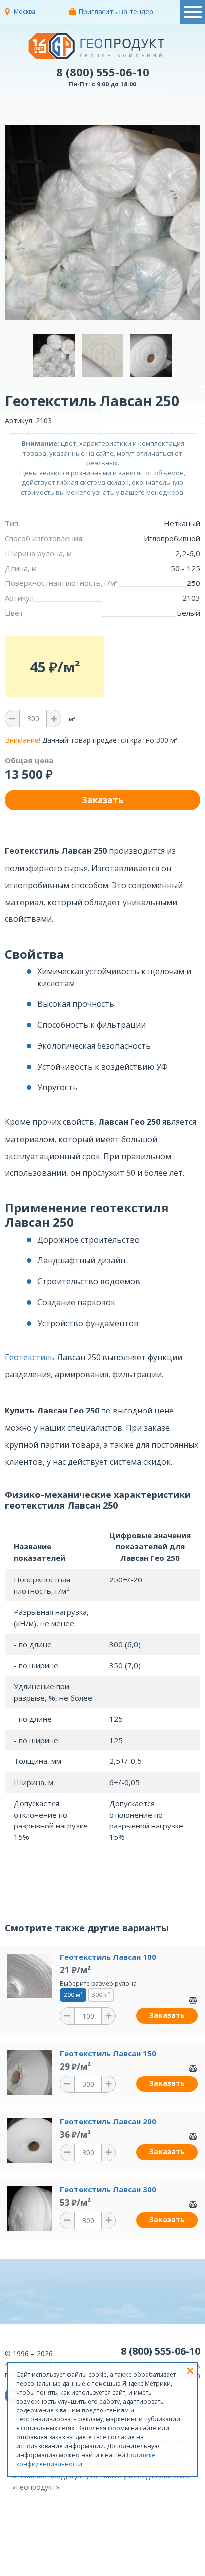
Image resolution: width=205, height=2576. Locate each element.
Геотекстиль (30, 1357)
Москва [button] (25, 12)
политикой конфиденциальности (135, 2569)
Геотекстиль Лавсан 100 (108, 1957)
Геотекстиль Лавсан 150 (108, 2053)
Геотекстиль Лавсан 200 (108, 2121)
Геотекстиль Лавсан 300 (108, 2189)
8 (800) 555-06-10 (103, 72)
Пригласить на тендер (116, 12)
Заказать (167, 2015)
